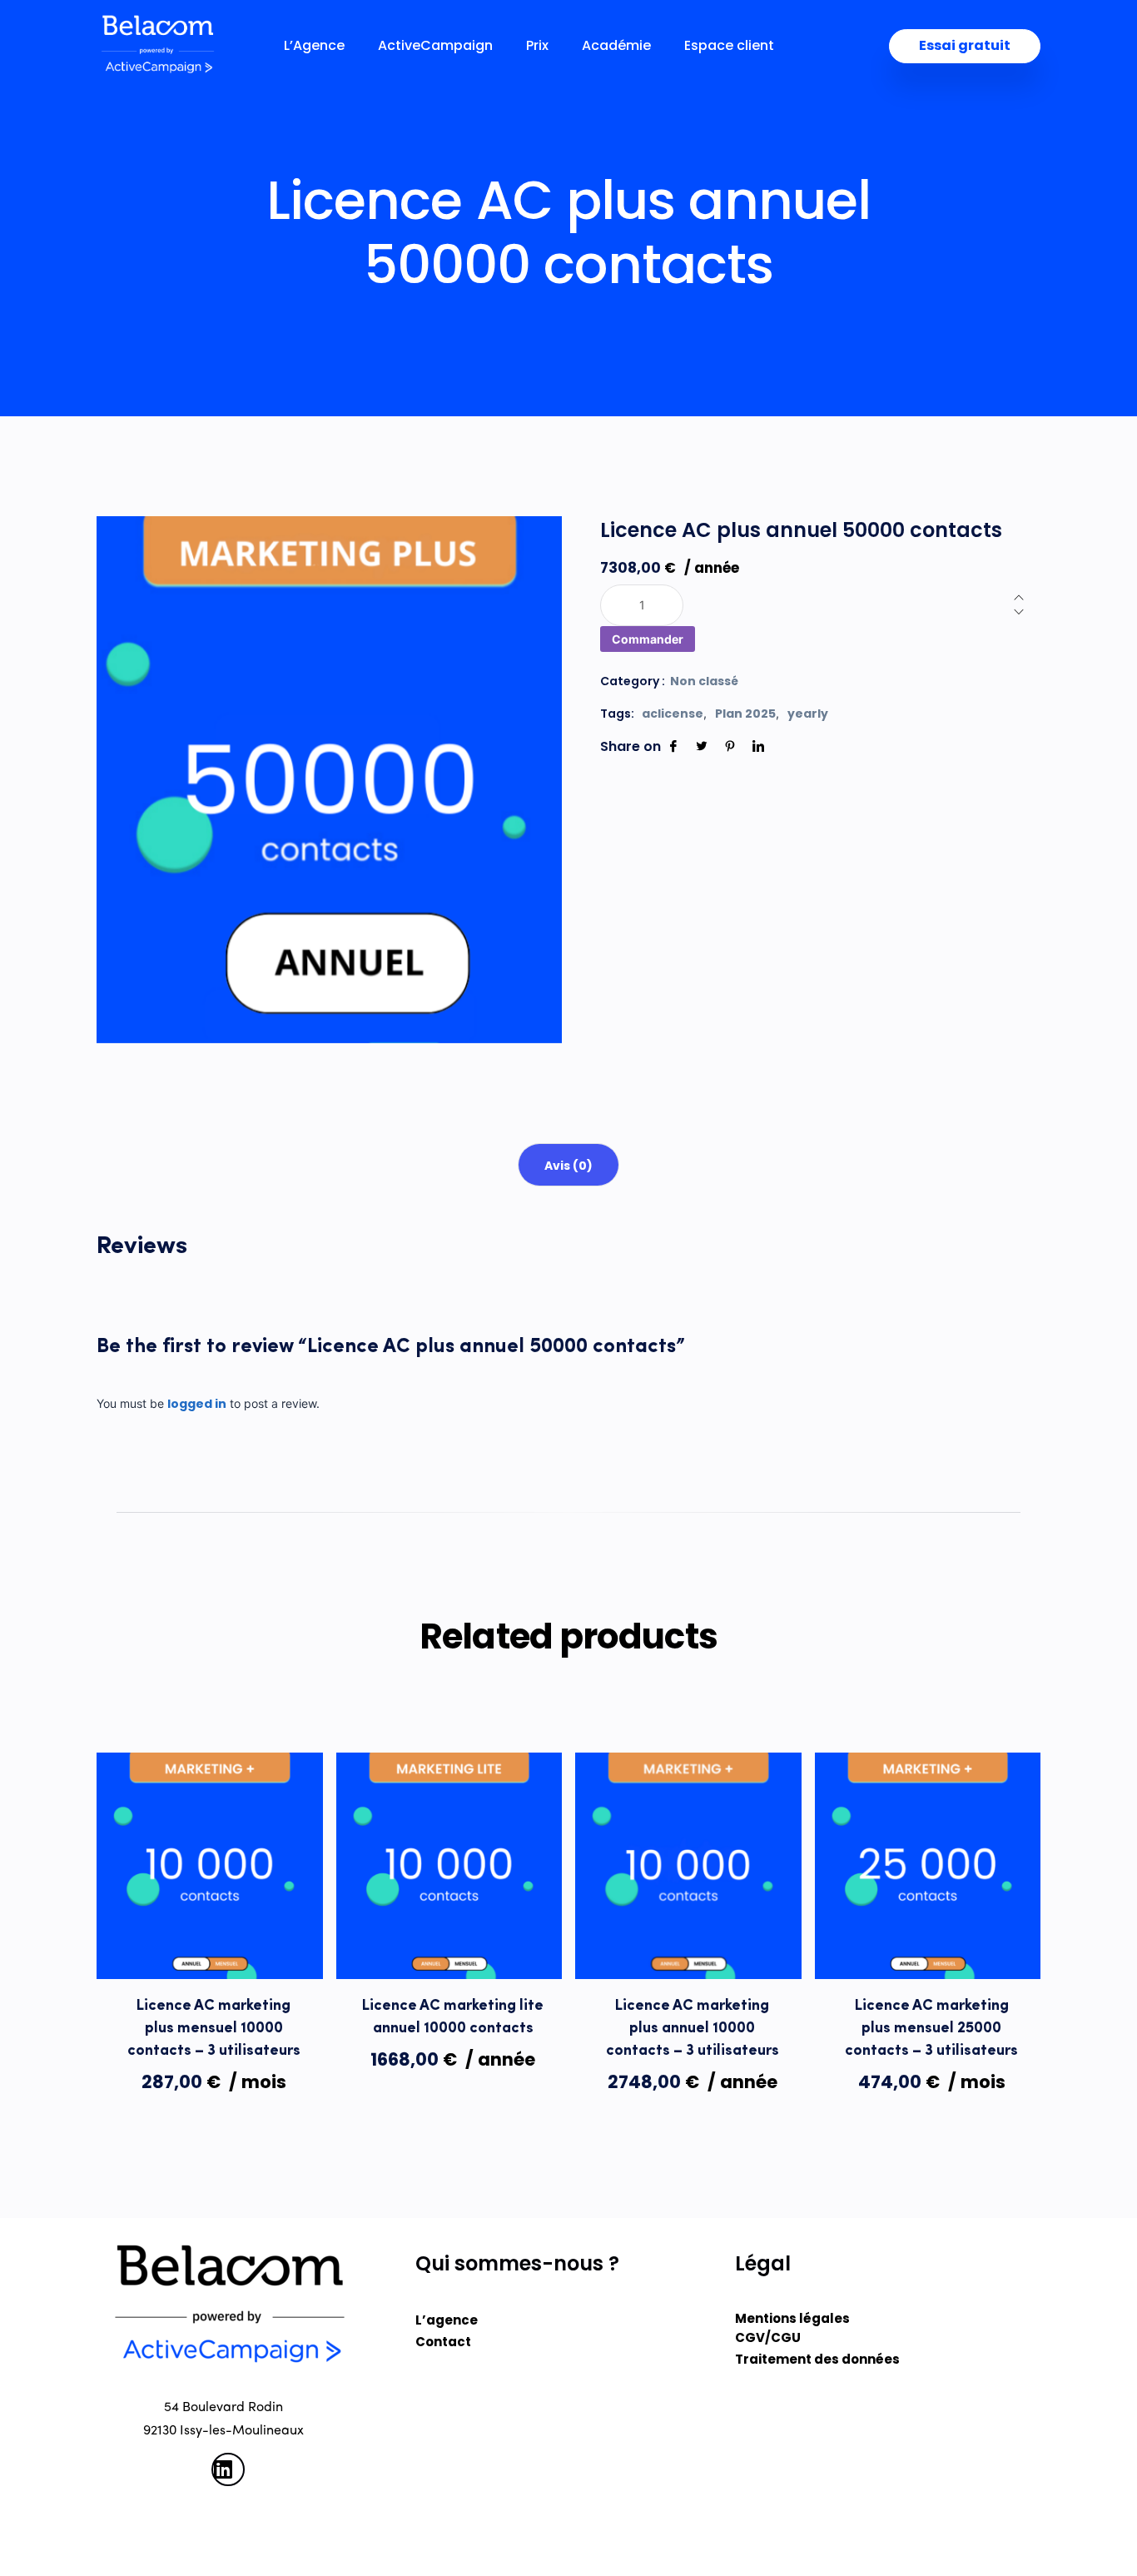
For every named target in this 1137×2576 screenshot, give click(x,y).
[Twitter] (702, 746)
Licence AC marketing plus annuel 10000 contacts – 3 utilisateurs (693, 2029)
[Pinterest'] (730, 746)
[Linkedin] (758, 746)
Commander (648, 639)
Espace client (729, 46)
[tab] (568, 1165)
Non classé (704, 681)
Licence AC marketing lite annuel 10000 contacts (453, 2018)
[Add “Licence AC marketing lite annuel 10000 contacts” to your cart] (449, 1945)
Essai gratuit (965, 45)
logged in (197, 1404)
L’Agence (314, 46)
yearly (808, 714)
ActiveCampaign (435, 46)
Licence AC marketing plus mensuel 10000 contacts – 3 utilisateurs (214, 2029)
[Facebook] (673, 746)
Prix (537, 46)
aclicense (673, 714)
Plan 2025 (745, 714)
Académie (616, 46)
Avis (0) (568, 1166)
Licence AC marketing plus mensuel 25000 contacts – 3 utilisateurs (931, 2029)
